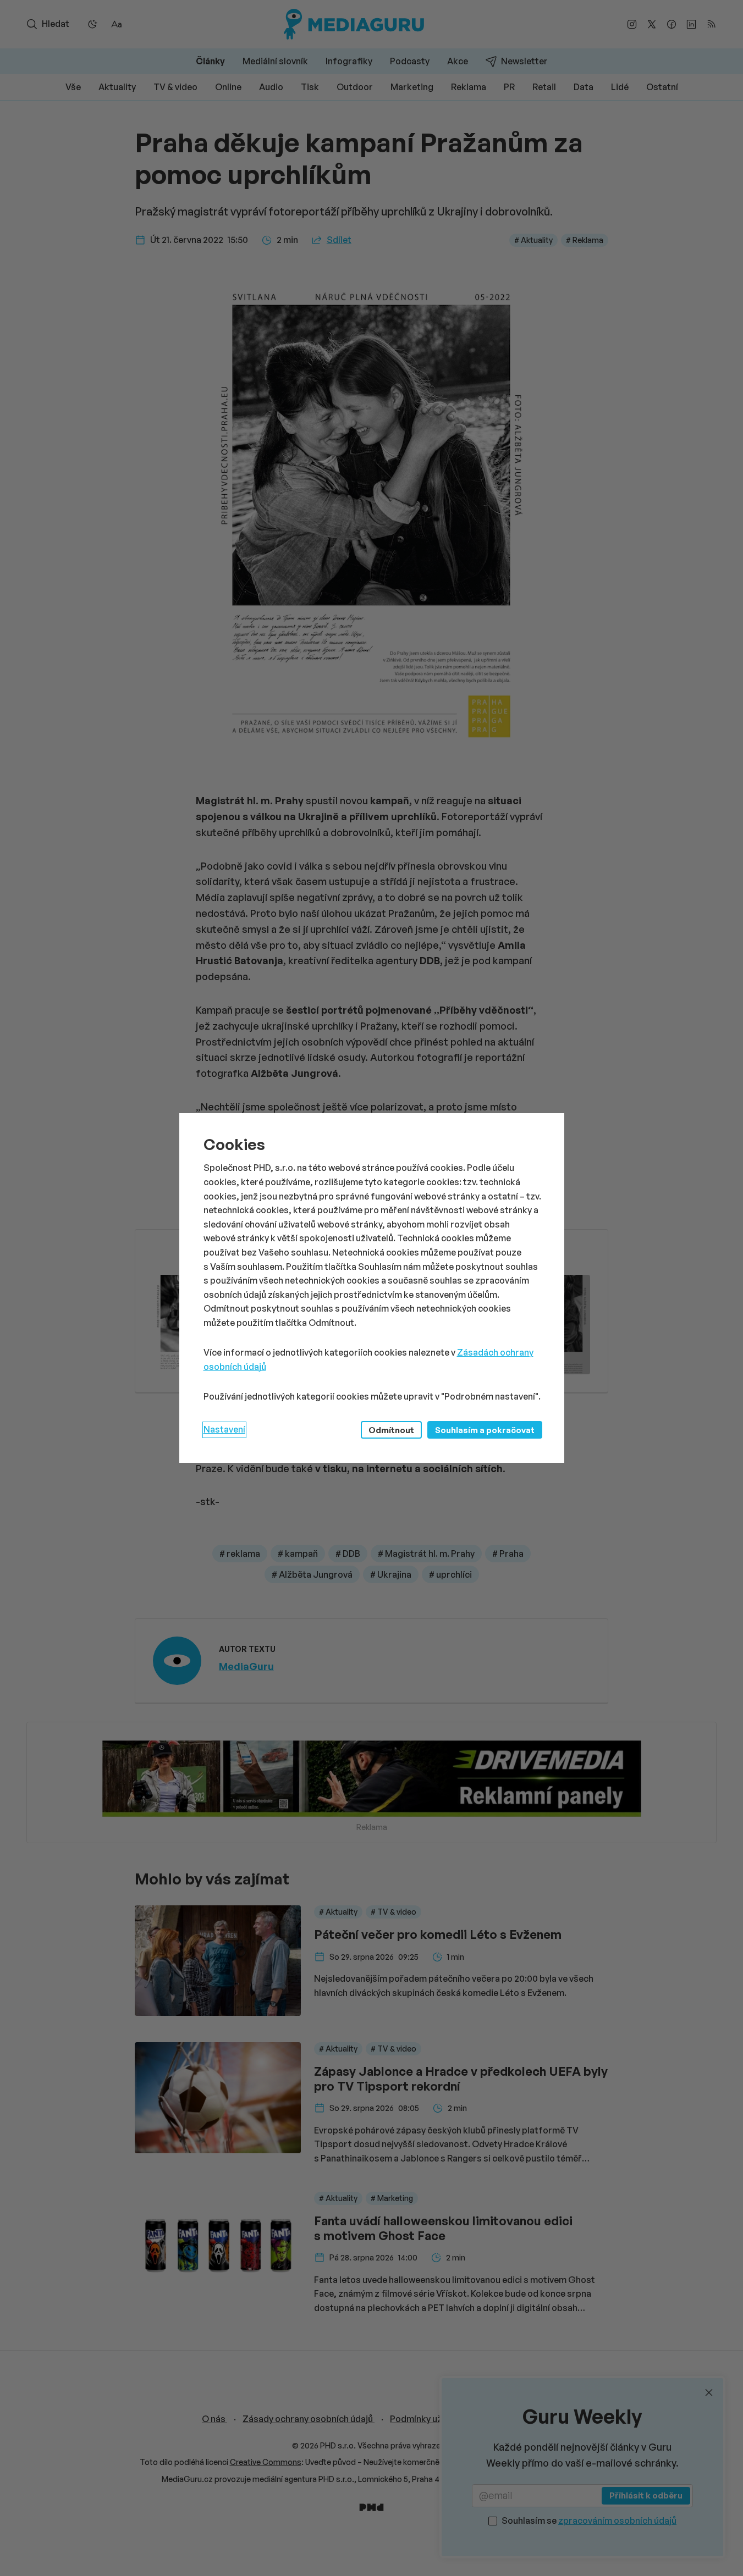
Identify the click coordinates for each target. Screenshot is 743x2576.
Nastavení (224, 1429)
